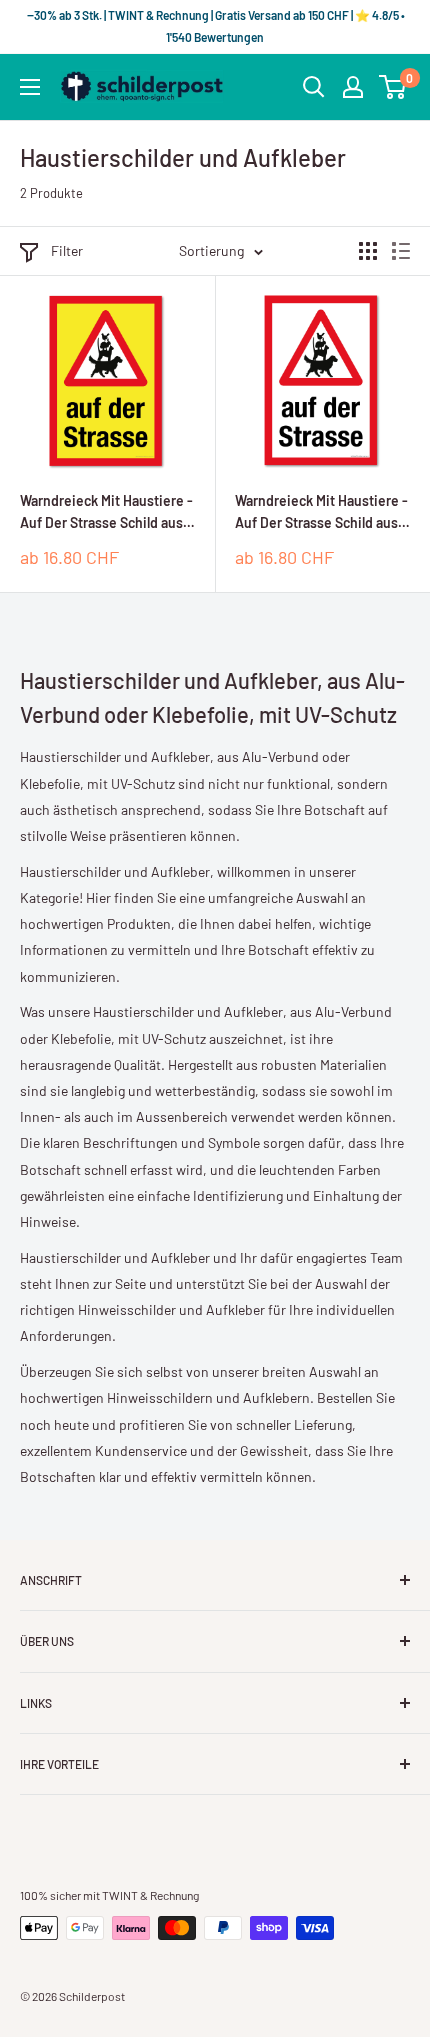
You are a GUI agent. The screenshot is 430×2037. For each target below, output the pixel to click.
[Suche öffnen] (314, 87)
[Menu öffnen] (30, 87)
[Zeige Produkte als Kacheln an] (368, 251)
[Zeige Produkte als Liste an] (401, 251)
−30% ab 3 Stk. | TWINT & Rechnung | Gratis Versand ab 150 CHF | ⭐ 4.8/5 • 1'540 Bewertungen (215, 26)
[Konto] (353, 87)
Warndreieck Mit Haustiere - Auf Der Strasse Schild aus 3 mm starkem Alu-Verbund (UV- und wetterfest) (106, 512)
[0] (393, 87)
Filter (67, 250)
